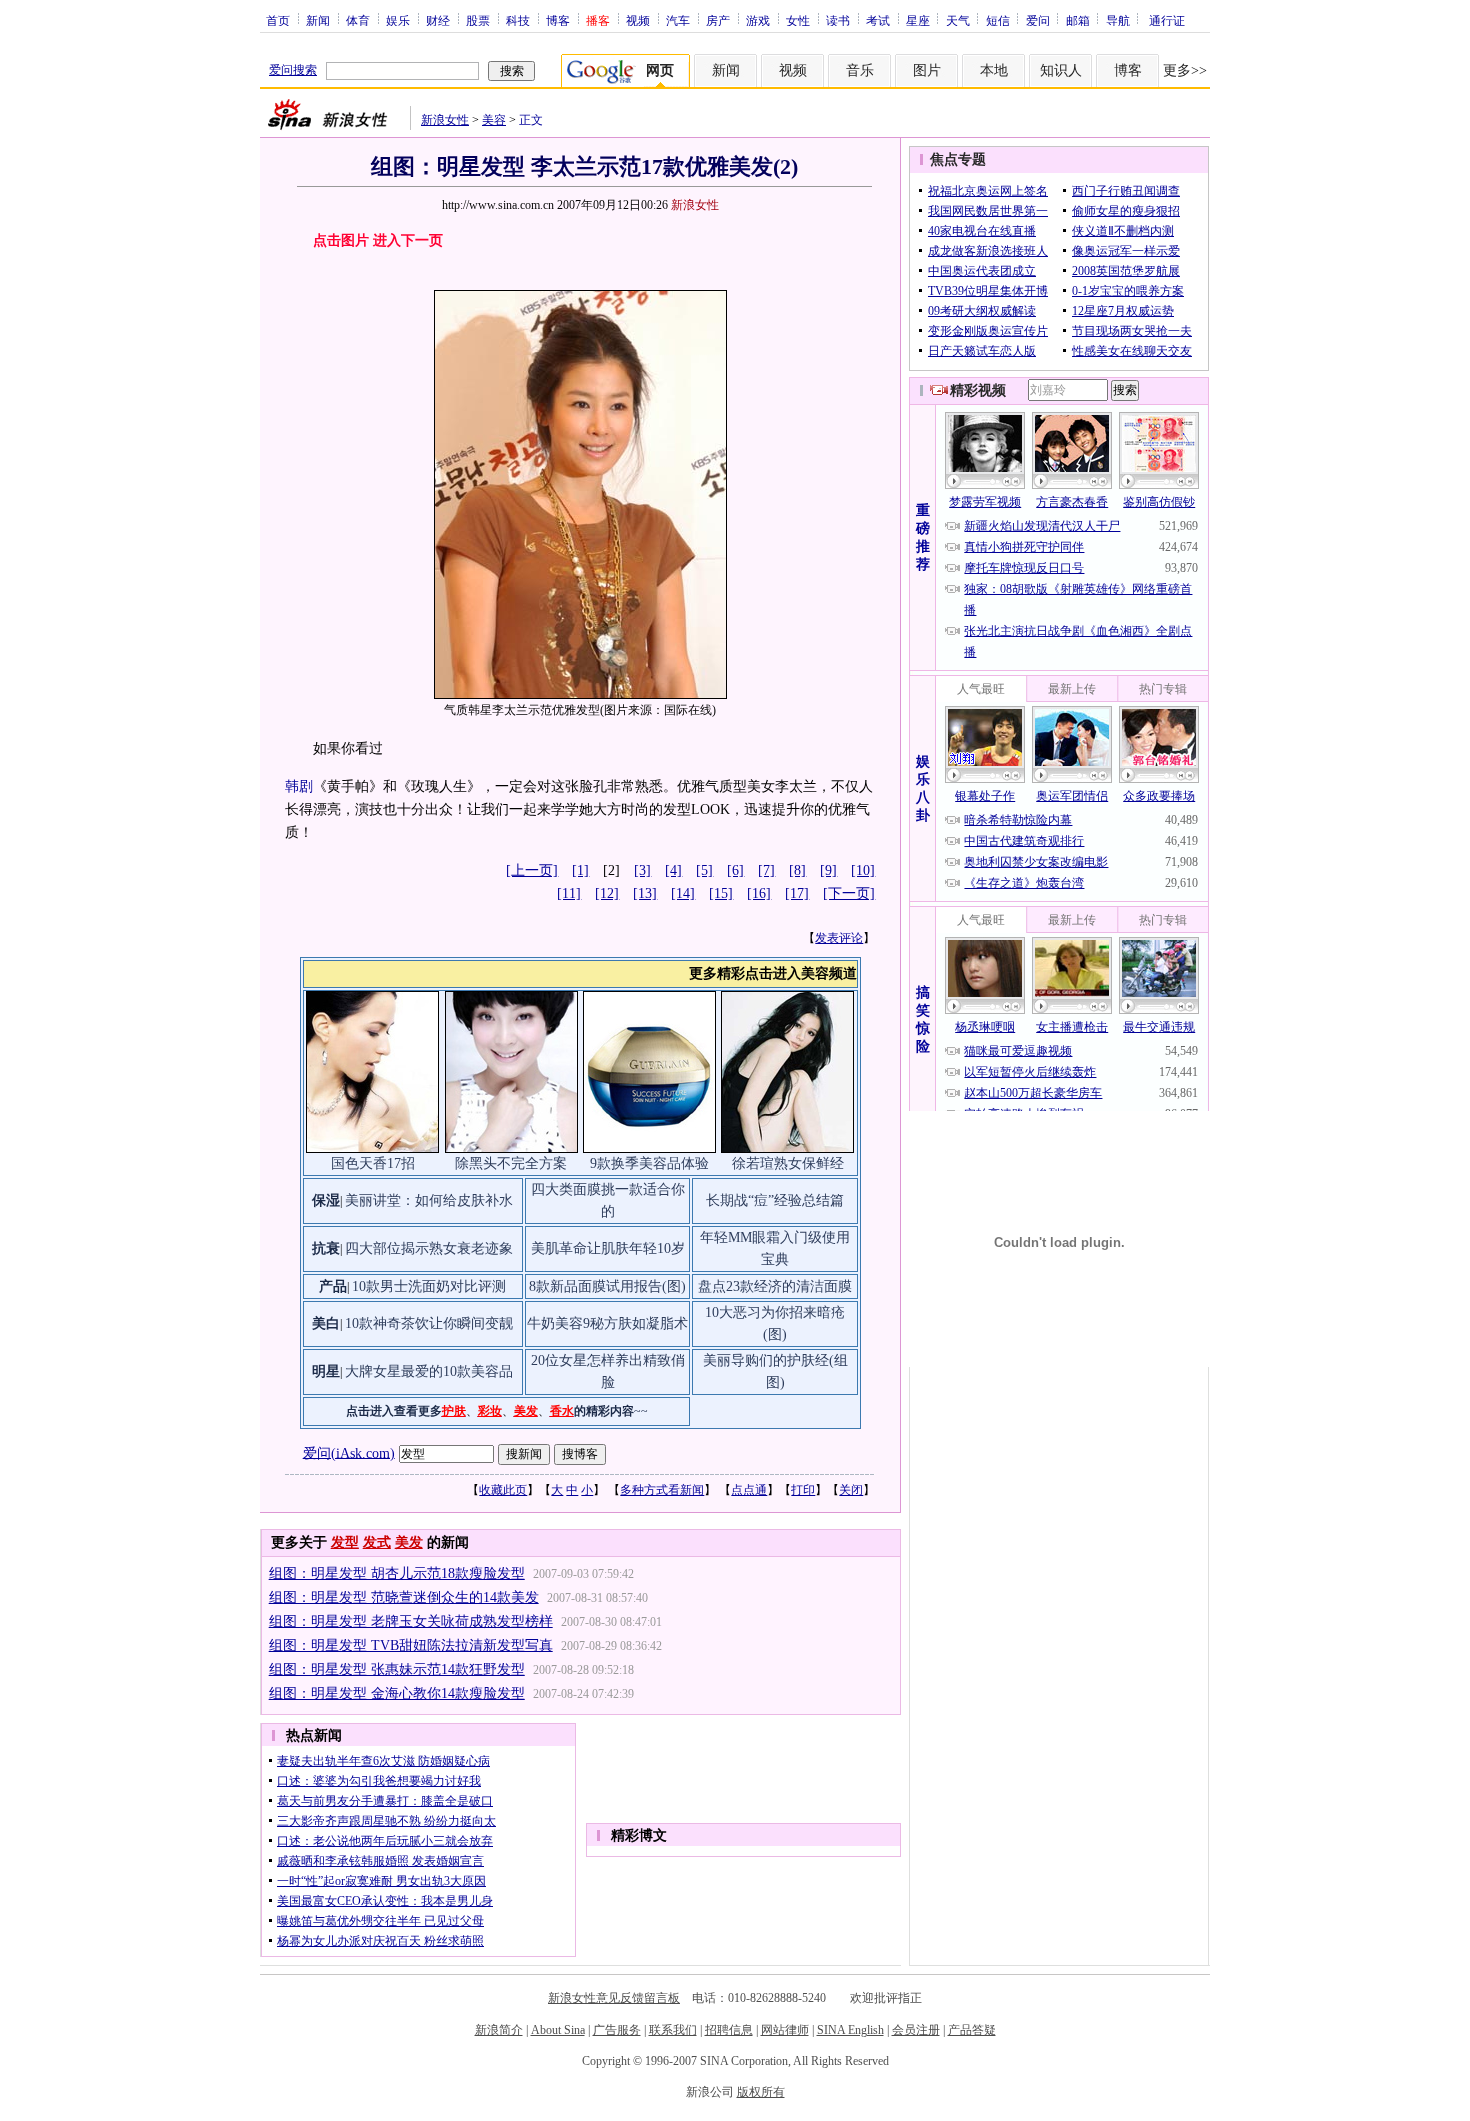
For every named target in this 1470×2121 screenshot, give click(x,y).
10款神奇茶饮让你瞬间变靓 (429, 1323)
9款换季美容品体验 (649, 1163)
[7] (766, 870)
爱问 (1038, 20)
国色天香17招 (373, 1163)
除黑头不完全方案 (511, 1163)
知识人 (1061, 70)
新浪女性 (445, 120)
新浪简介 (499, 2030)
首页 (278, 20)
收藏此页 (503, 1490)
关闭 (851, 1490)
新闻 (318, 20)
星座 (918, 20)
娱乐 (398, 20)
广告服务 (617, 2030)
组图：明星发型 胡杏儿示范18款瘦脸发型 (397, 1573)
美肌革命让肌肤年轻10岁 (608, 1248)
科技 (518, 20)
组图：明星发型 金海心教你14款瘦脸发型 (397, 1693)
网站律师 (785, 2030)
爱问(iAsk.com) (349, 1452)
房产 (718, 20)
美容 (494, 120)
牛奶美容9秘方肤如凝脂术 (607, 1323)
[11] (569, 893)
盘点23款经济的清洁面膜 (775, 1286)
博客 (558, 20)
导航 (1118, 20)
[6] (735, 870)
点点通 (749, 1490)
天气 (958, 20)
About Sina (558, 2030)
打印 (803, 1490)
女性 (798, 20)
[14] (683, 893)
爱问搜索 (293, 70)
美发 (409, 1542)
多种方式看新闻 (662, 1490)
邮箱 (1078, 20)
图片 (927, 70)
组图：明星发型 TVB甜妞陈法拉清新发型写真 (411, 1645)
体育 (358, 20)
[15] (721, 893)
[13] (645, 893)
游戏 (758, 20)
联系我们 (673, 2030)
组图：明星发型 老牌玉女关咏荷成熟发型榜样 (411, 1621)
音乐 (860, 70)
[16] (759, 893)
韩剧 (299, 786)
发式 (377, 1542)
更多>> (1185, 70)
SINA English (850, 2030)
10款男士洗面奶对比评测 (429, 1286)
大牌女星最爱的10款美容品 (429, 1371)
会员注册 (916, 2030)
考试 (878, 20)
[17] (797, 893)
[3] (642, 870)
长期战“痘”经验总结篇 (775, 1200)
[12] (607, 893)
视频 (638, 20)
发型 (345, 1542)
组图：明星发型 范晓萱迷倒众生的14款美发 (404, 1597)
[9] (828, 870)
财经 (438, 20)
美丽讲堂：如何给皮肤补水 (429, 1200)
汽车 (678, 20)
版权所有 (761, 2092)
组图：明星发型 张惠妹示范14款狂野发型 (397, 1669)
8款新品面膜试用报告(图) (607, 1286)
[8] (797, 870)
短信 (998, 20)
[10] (863, 870)
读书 (838, 20)
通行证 (1167, 20)
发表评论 (839, 938)
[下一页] (849, 893)
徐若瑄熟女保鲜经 (788, 1163)
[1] (580, 870)
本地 (994, 70)
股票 (478, 20)
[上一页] (532, 870)
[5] (704, 870)
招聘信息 (729, 2030)
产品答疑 (972, 2030)
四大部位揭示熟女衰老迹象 (429, 1248)
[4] (673, 870)
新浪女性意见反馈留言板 (614, 1998)
